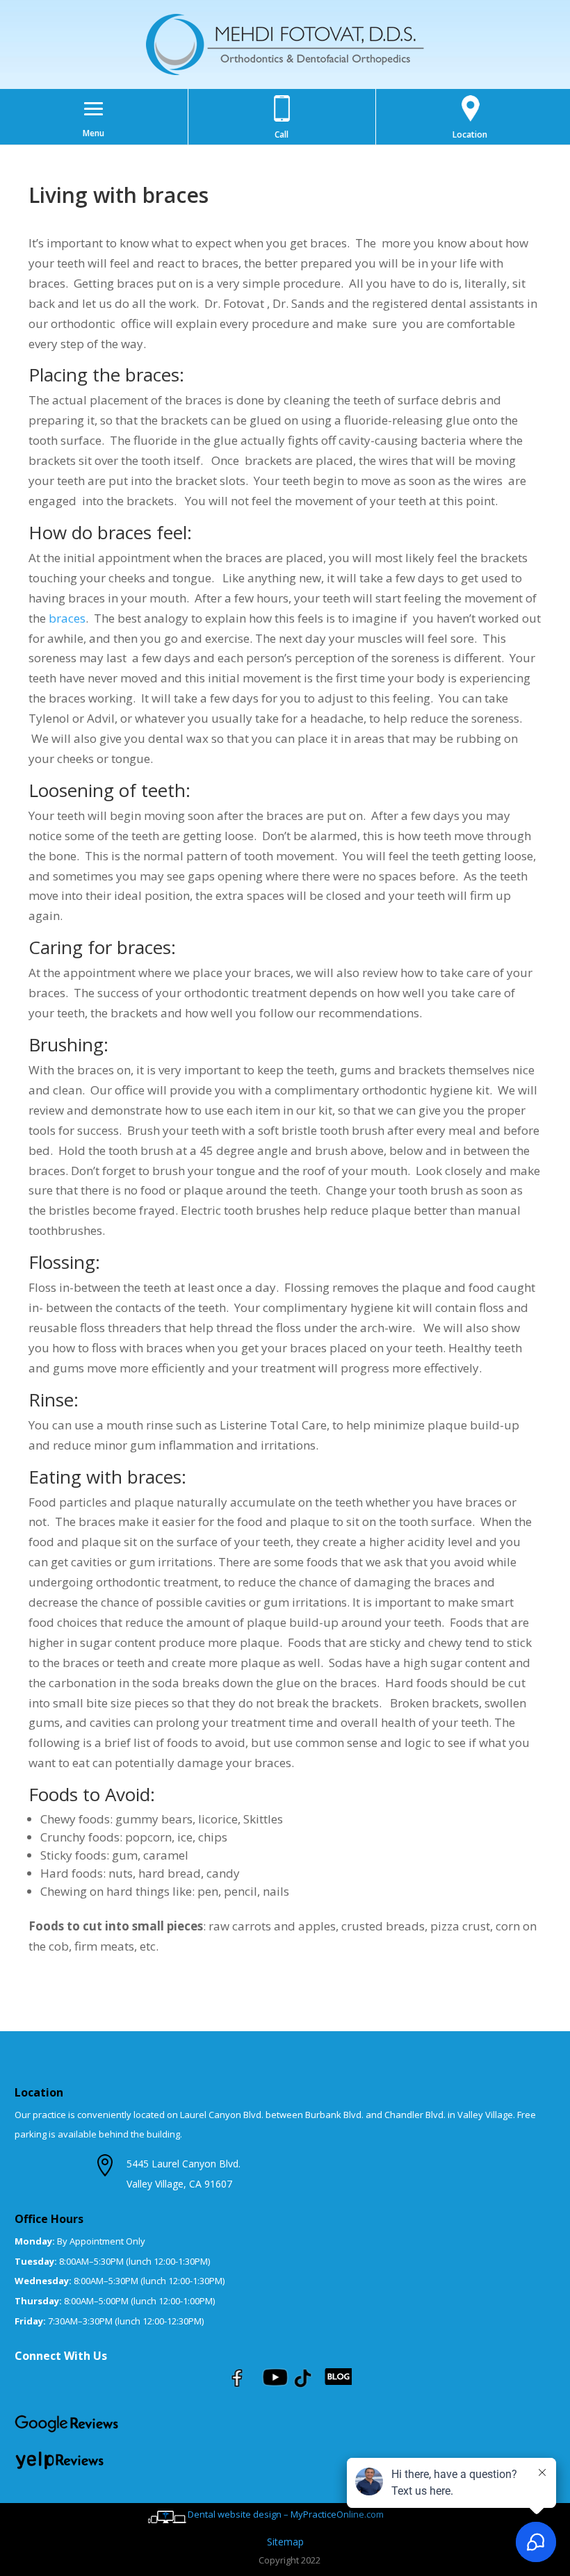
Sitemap (285, 2542)
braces (67, 618)
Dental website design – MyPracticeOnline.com (286, 2514)
